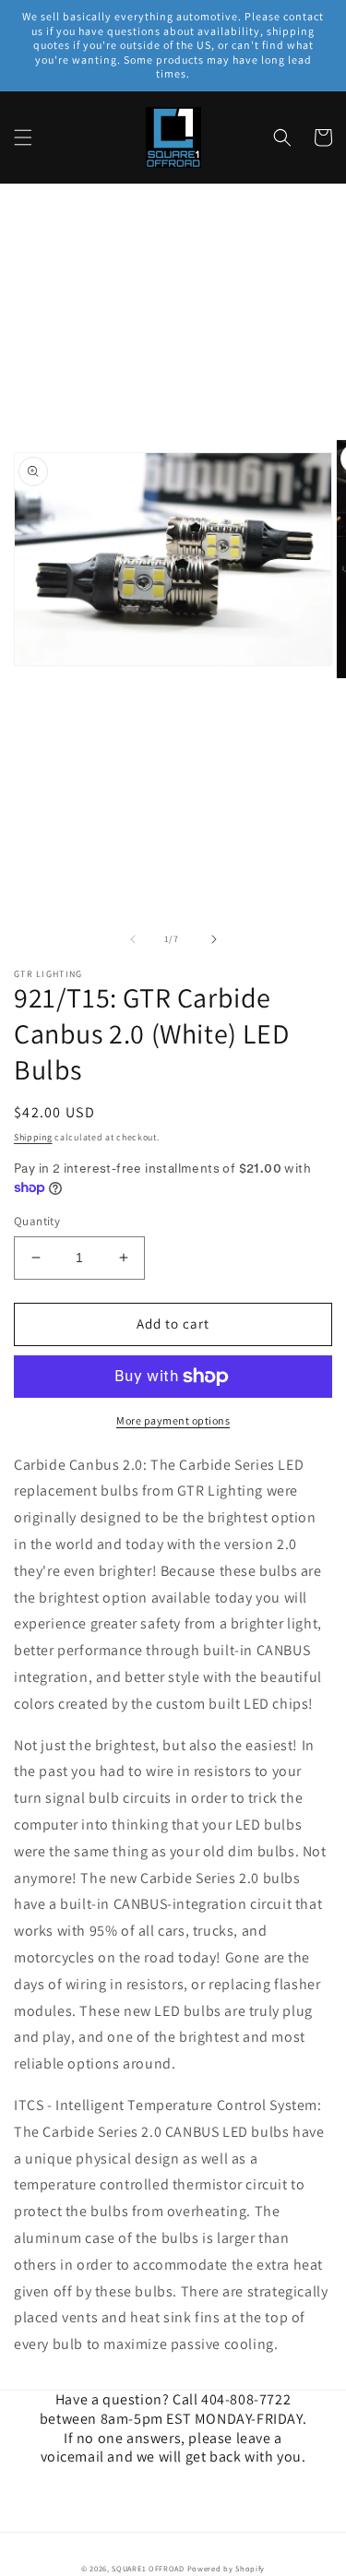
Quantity (37, 1221)
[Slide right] (214, 939)
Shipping (33, 1137)
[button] (23, 137)
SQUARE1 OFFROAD (148, 2568)
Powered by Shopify (227, 2568)
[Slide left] (133, 939)
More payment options (173, 1420)
